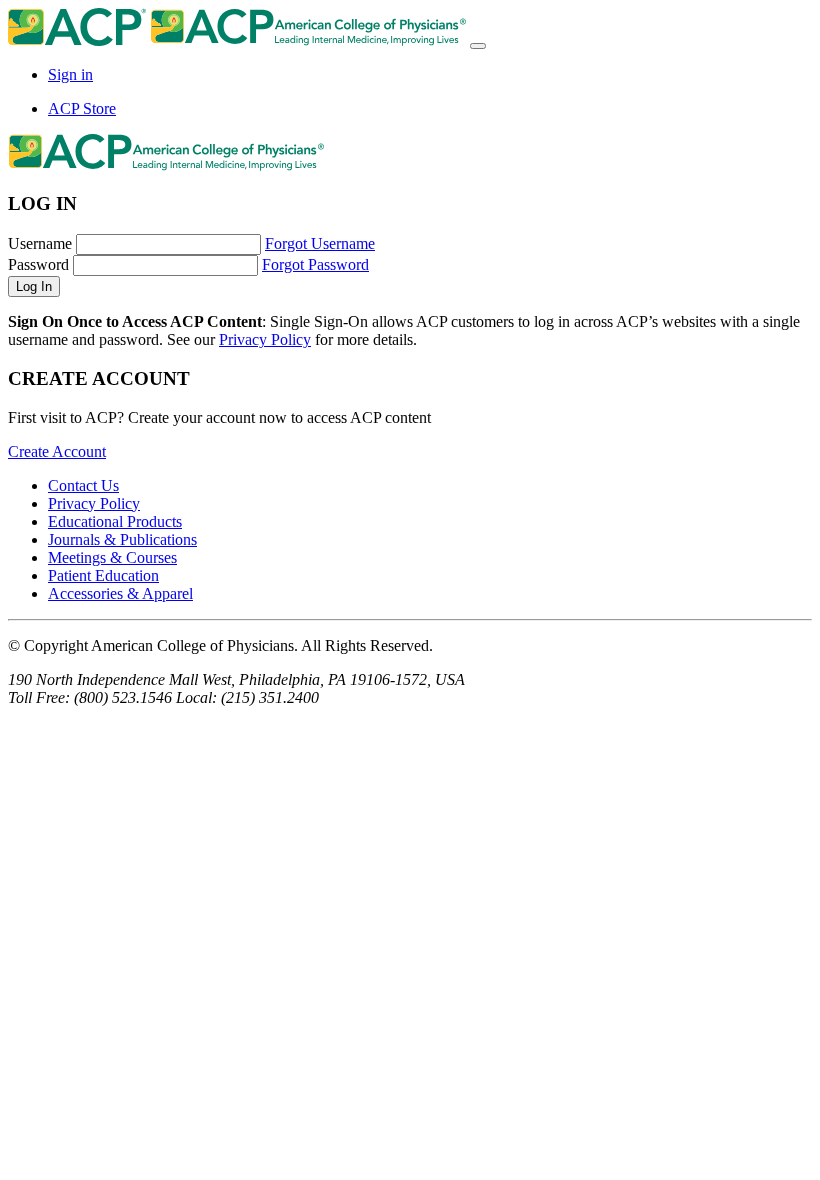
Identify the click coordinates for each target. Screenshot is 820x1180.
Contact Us (83, 485)
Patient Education (103, 575)
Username (40, 243)
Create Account (57, 451)
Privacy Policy (265, 339)
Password (38, 264)
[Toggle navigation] (478, 46)
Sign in (70, 74)
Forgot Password (315, 264)
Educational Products (115, 521)
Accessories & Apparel (120, 593)
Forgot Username (320, 243)
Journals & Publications (122, 539)
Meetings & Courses (112, 557)
